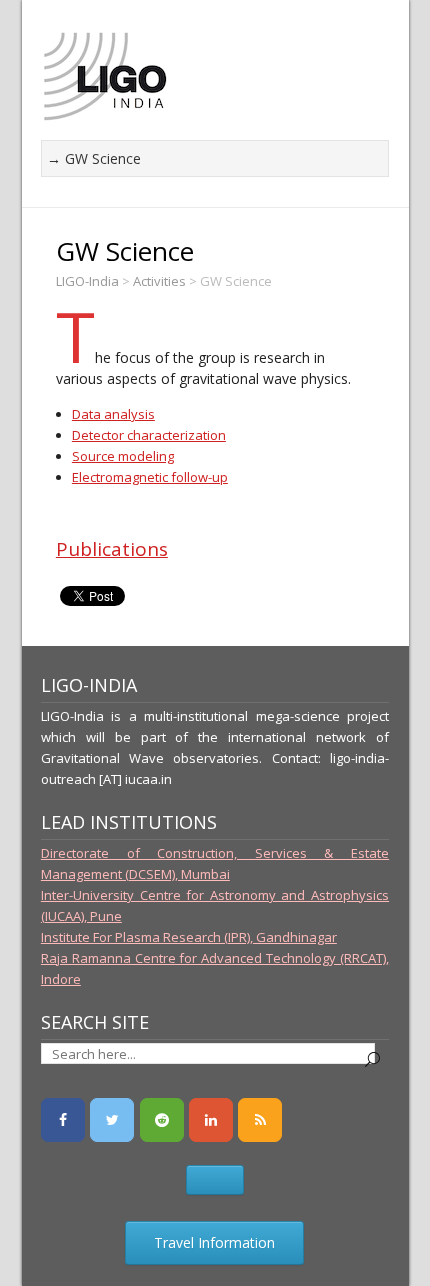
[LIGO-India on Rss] (260, 1120)
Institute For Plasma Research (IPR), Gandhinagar (189, 937)
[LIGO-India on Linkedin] (211, 1120)
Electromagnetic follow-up (150, 477)
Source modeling (123, 456)
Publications (112, 549)
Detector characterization (149, 435)
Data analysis (113, 414)
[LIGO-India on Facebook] (63, 1120)
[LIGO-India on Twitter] (112, 1120)
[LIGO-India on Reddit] (162, 1120)
